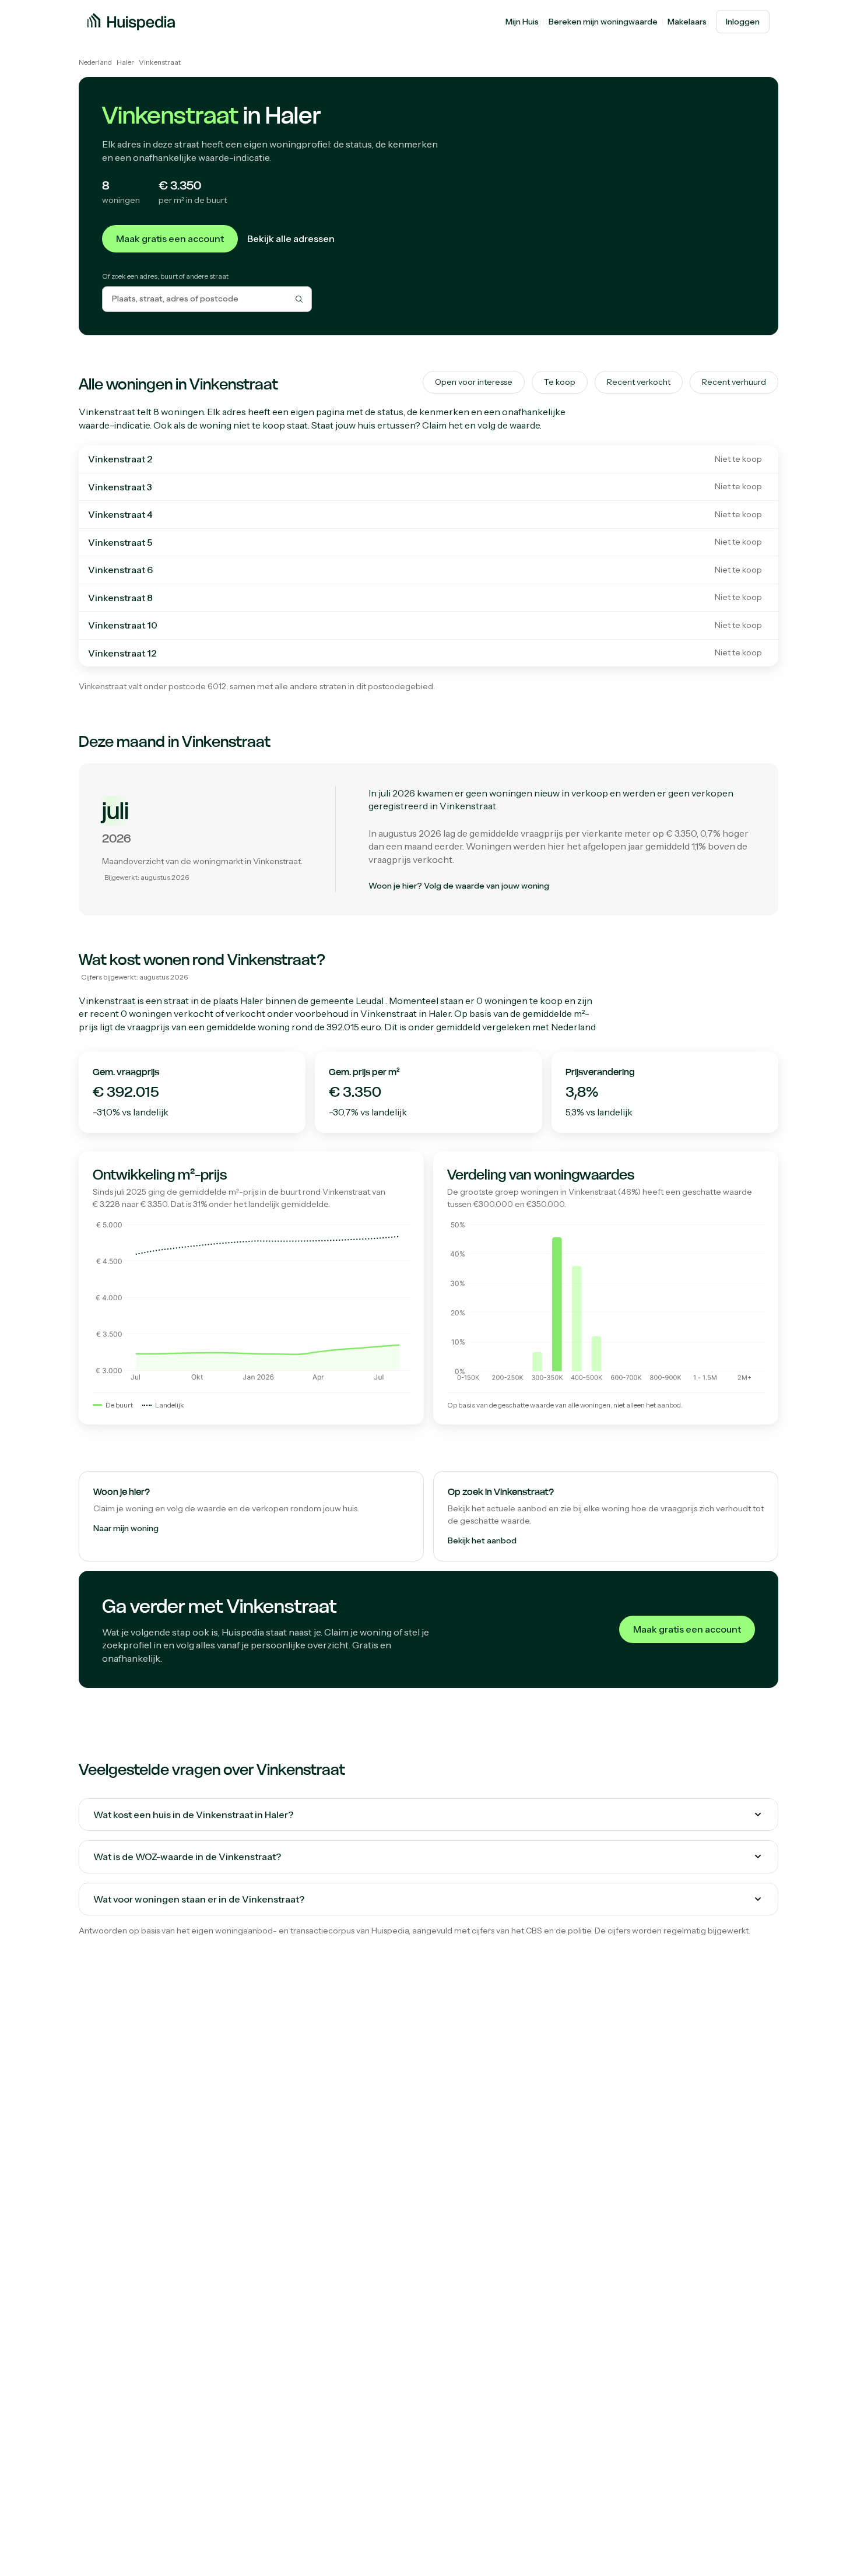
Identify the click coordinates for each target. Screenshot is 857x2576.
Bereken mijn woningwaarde (603, 22)
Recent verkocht (639, 382)
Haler (125, 62)
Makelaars (687, 22)
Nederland (95, 62)
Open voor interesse (474, 382)
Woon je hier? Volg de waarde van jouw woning (459, 886)
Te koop (560, 382)
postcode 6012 (197, 686)
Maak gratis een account (170, 238)
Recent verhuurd (734, 382)
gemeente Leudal (347, 1001)
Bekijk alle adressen (291, 238)
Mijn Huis (522, 22)
